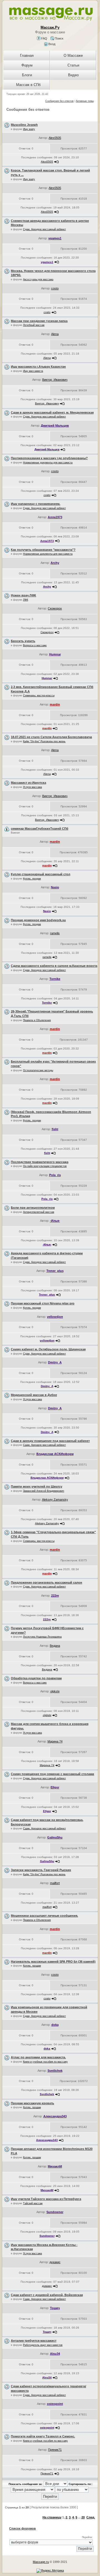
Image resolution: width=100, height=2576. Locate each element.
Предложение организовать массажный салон (47, 1582)
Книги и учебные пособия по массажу (45, 2062)
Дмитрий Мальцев (55, 426)
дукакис (55, 2262)
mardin (55, 704)
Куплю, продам (32, 879)
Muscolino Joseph (24, 125)
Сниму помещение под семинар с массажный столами (52, 1774)
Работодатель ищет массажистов (43, 2345)
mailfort (55, 1883)
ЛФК (26, 600)
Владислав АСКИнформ (55, 1454)
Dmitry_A (55, 1362)
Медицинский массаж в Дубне (34, 1395)
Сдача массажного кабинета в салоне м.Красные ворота (54, 966)
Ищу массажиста (33, 371)
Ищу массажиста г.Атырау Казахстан (38, 367)
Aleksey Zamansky (55, 1500)
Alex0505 (55, 138)
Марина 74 (55, 1741)
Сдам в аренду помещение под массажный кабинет (50, 1441)
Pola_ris (55, 1175)
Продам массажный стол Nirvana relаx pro (43, 1303)
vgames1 (55, 238)
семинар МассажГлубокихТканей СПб (40, 829)
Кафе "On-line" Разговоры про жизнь (44, 741)
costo (55, 288)
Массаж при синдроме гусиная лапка (39, 321)
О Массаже (73, 56)
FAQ (44, 38)
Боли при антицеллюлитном (33, 1208)
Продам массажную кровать (32, 2103)
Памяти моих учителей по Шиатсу (37, 1486)
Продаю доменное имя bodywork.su (38, 920)
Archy (55, 563)
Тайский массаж (33, 2203)
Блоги (27, 75)
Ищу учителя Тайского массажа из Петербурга (46, 2199)
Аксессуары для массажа (38, 279)
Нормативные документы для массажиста (48, 463)
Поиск (59, 38)
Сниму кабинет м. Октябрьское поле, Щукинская (48, 1349)
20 (83, 2517)
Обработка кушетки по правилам (36, 1678)
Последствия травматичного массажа (40, 1162)
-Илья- (55, 1221)
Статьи (73, 65)
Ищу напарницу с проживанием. (36, 504)
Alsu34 (55, 2354)
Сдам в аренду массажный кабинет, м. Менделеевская (52, 412)
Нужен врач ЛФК (23, 595)
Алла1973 (55, 517)
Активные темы (85, 101)
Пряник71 (55, 2450)
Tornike (55, 979)
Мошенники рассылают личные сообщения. (44, 1916)
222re (55, 1596)
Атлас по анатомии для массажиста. (38, 2057)
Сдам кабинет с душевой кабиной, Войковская (47, 2295)
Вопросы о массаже (35, 645)
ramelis (55, 933)
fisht (55, 1129)
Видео (73, 75)
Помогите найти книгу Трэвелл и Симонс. (43, 2436)
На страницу (52, 2517)
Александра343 (55, 2116)
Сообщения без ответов (59, 101)
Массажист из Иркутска (28, 783)
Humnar (55, 654)
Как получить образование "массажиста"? (43, 550)
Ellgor (55, 1787)
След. (91, 2517)
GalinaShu (55, 1837)
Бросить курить (23, 641)
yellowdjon (55, 1317)
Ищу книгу (29, 129)
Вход (51, 44)
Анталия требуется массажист (34, 2341)
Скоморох (55, 608)
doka (55, 2025)
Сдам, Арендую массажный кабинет (44, 229)
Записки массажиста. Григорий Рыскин (41, 1870)
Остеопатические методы (38, 1070)
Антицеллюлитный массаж (39, 1212)
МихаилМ (55, 2166)
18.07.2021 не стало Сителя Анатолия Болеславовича (51, 737)
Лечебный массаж (34, 325)
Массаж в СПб (28, 85)
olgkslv (55, 1691)
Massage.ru (41, 2562)
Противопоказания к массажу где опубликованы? (49, 458)
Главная (27, 56)
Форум (27, 65)
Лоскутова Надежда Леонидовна (42, 1637)
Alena (55, 334)
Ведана (55, 1646)
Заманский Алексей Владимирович (44, 1491)
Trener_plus (55, 1271)
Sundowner (55, 2212)
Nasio (55, 887)
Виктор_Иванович (55, 380)
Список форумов (22, 2528)
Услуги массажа (32, 787)
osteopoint (55, 2404)
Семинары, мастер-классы (39, 695)
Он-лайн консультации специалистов (45, 1166)
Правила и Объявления (37, 1020)
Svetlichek (55, 2071)
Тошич (55, 2308)
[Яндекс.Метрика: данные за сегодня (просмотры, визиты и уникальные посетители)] (50, 2571)
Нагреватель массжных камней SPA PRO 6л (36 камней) (53, 1962)
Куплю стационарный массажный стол (41, 874)
